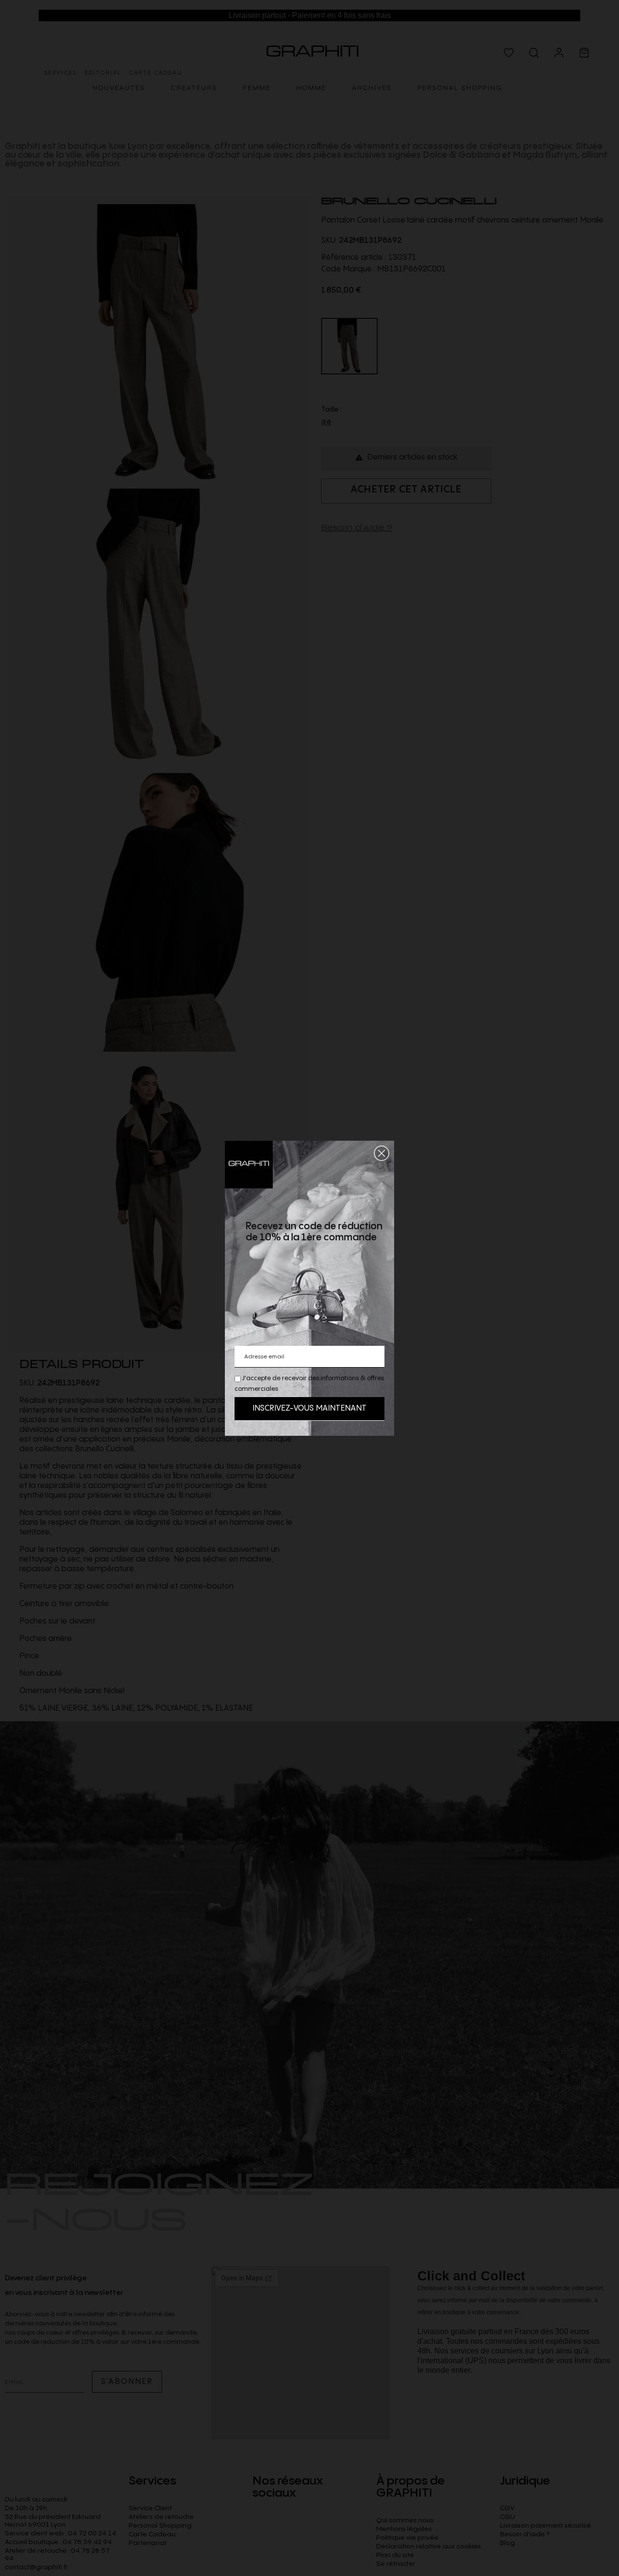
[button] (382, 1153)
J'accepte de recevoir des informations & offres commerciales (309, 1384)
